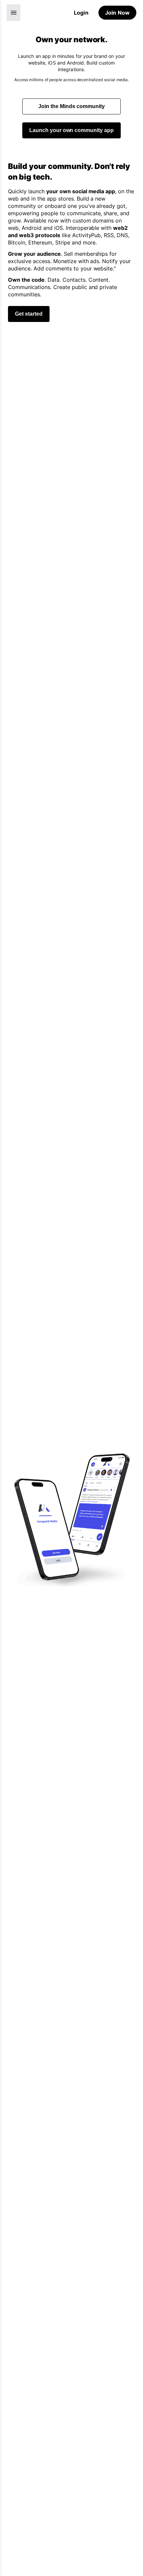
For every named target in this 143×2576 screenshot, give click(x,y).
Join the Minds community (71, 106)
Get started (29, 314)
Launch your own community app (72, 130)
